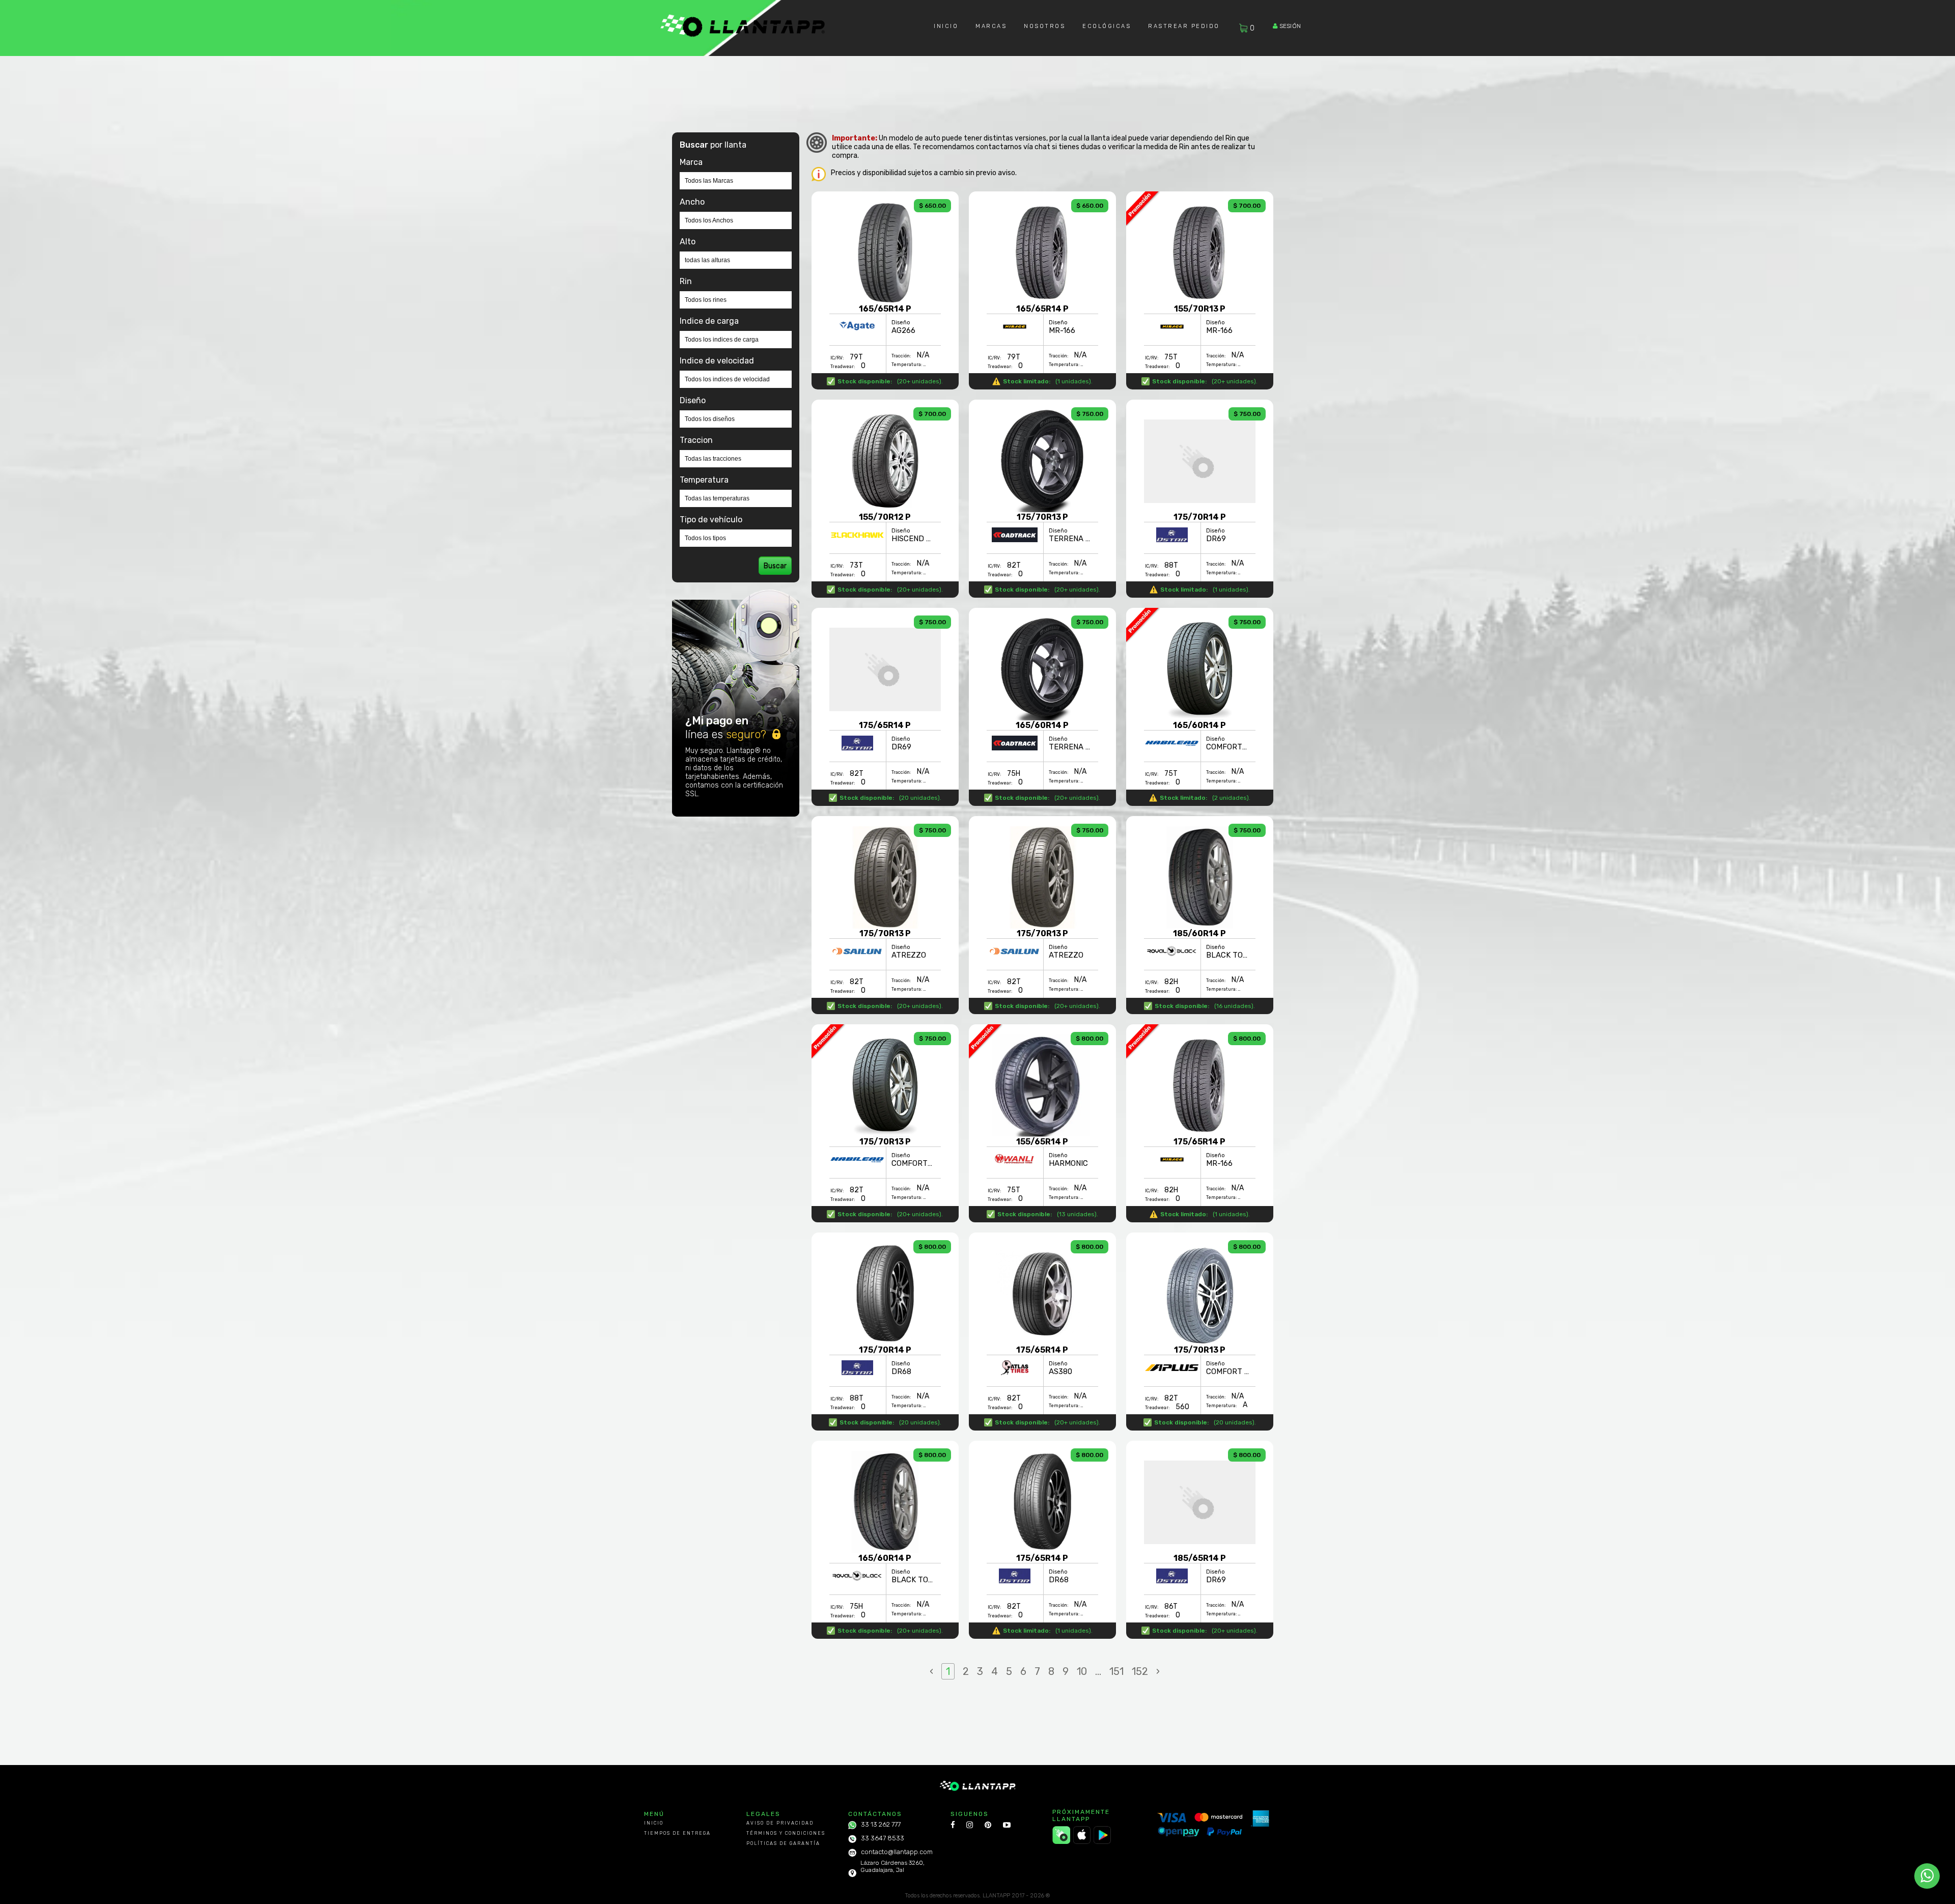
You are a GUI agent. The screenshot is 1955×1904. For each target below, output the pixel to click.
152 (1140, 1671)
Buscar (775, 566)
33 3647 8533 (883, 1838)
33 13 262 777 (881, 1824)
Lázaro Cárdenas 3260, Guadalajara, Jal (892, 1866)
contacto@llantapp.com (897, 1852)
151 (1116, 1671)
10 (1082, 1671)
